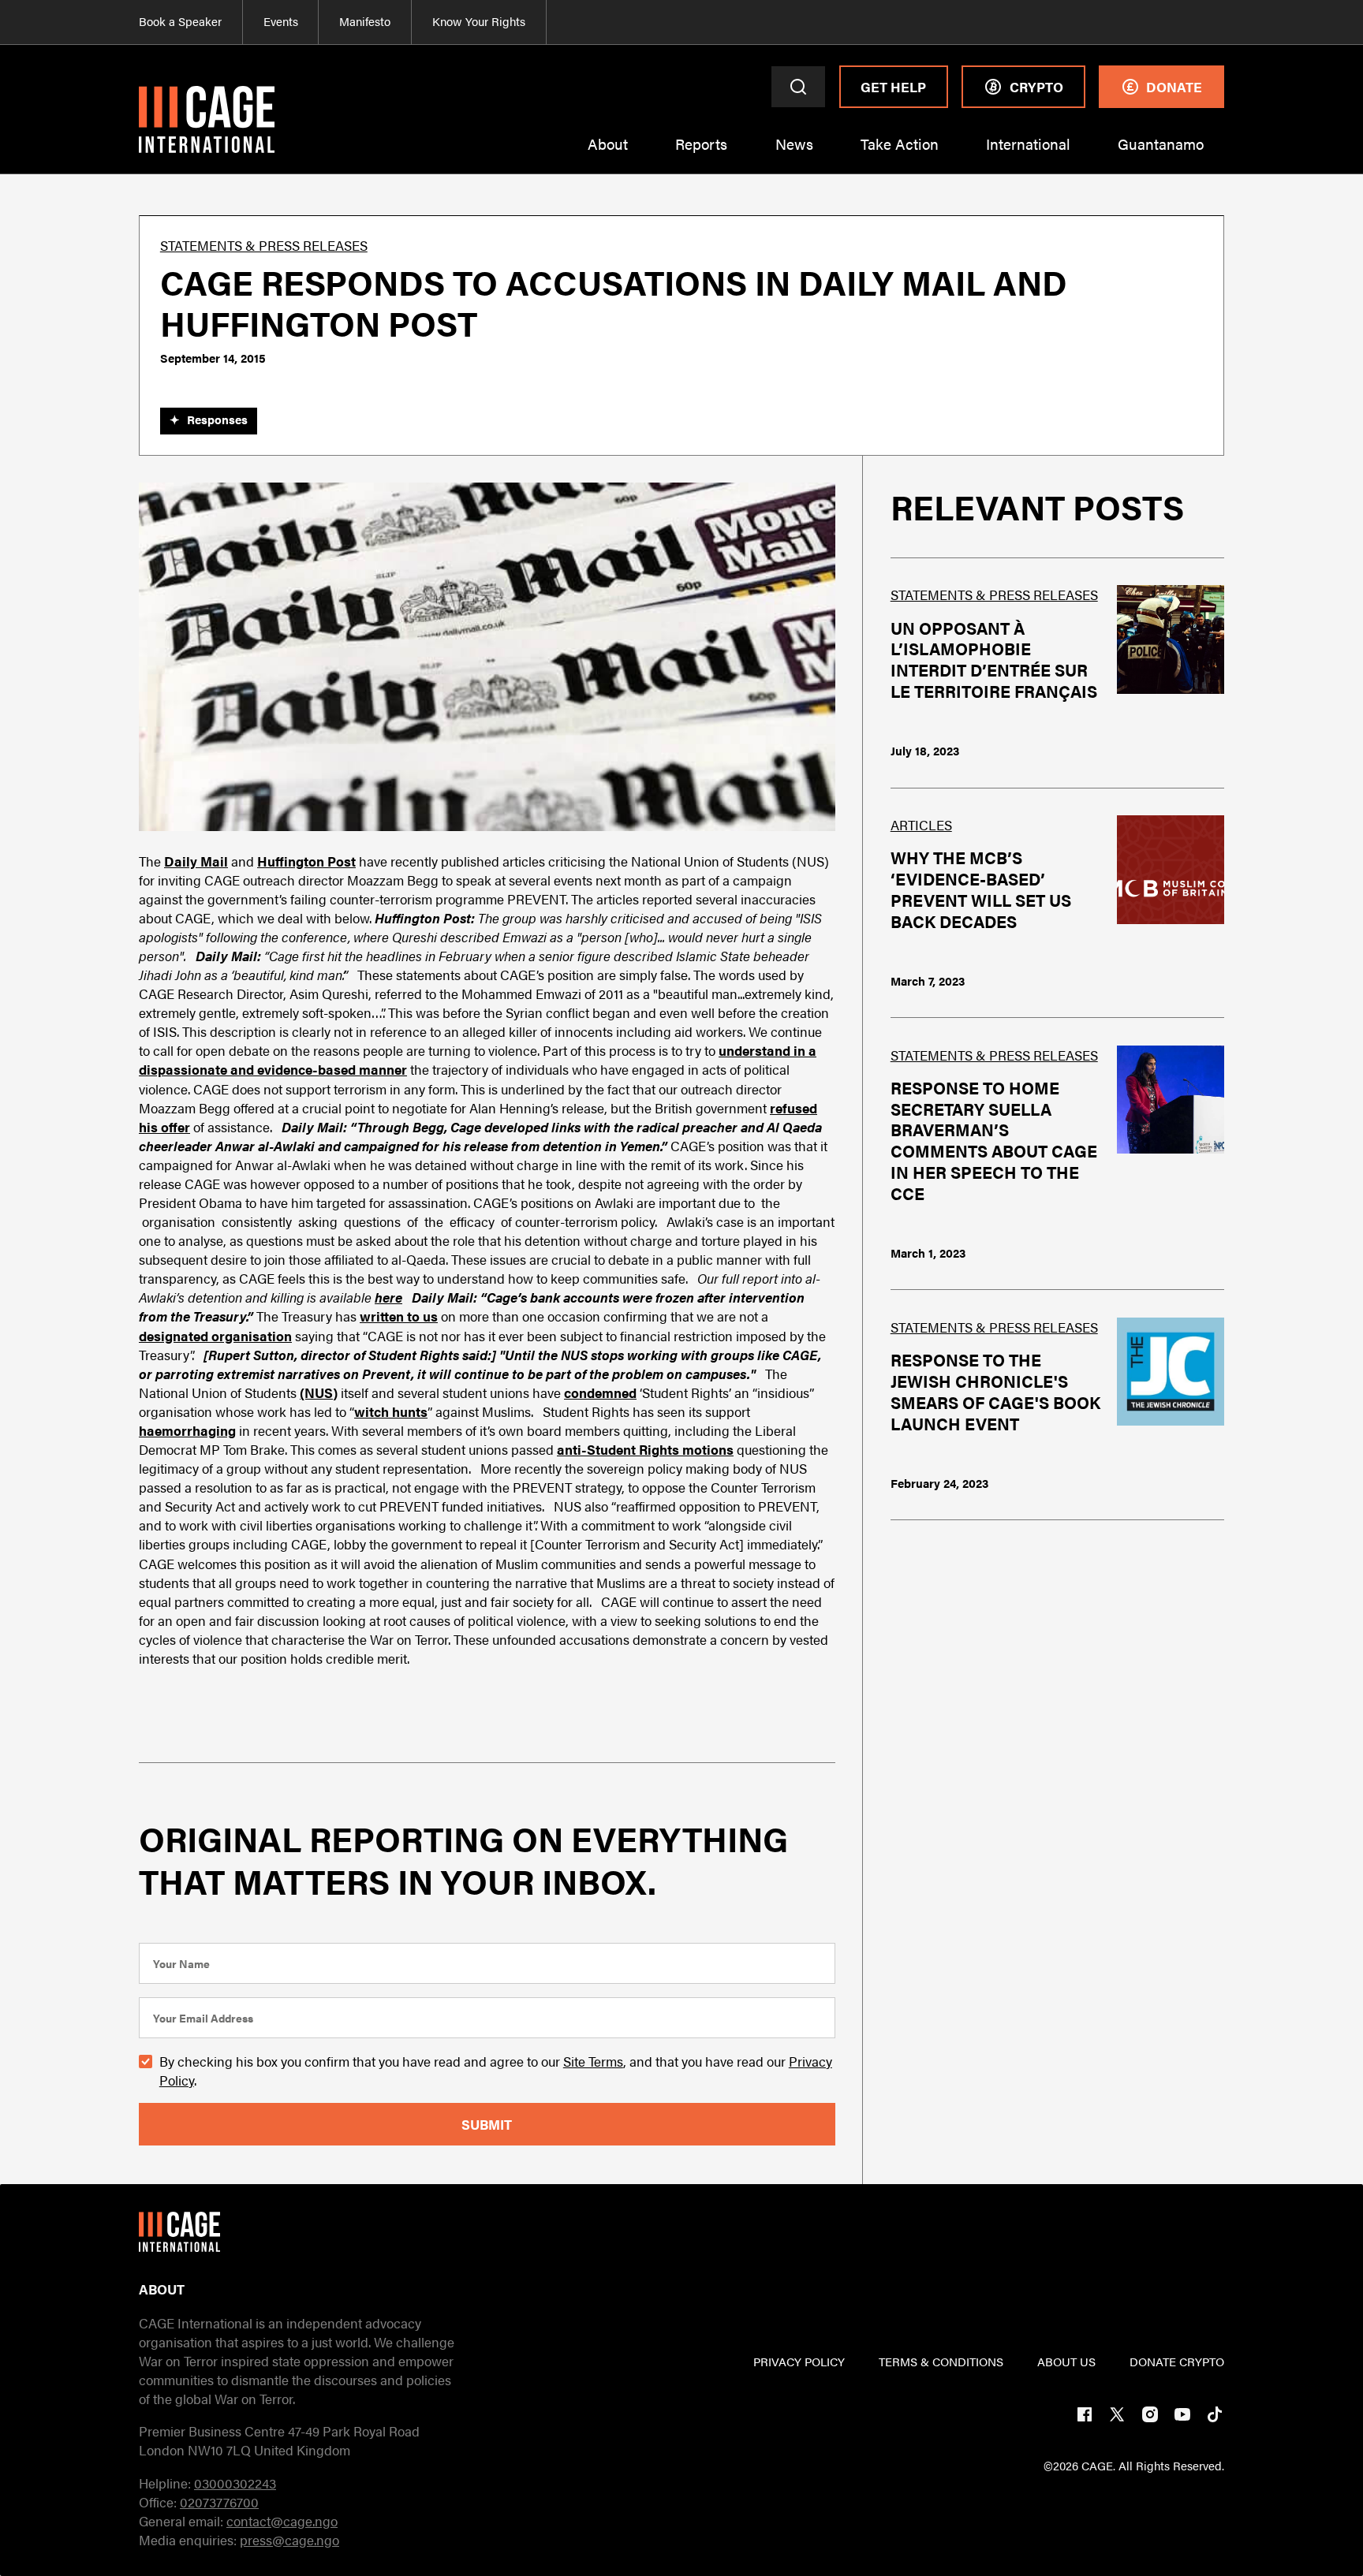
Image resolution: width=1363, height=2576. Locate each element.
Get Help (893, 87)
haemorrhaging (187, 1430)
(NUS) (319, 1392)
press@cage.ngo (289, 2540)
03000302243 (235, 2483)
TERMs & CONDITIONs (941, 2362)
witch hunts (391, 1411)
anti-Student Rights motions (645, 1449)
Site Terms (593, 2061)
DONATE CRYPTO (1177, 2362)
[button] (608, 154)
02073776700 (219, 2502)
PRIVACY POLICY (799, 2362)
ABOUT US (1066, 2362)
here (388, 1297)
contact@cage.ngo (282, 2521)
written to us (399, 1316)
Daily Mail (196, 861)
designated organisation (215, 1336)
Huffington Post (306, 861)
